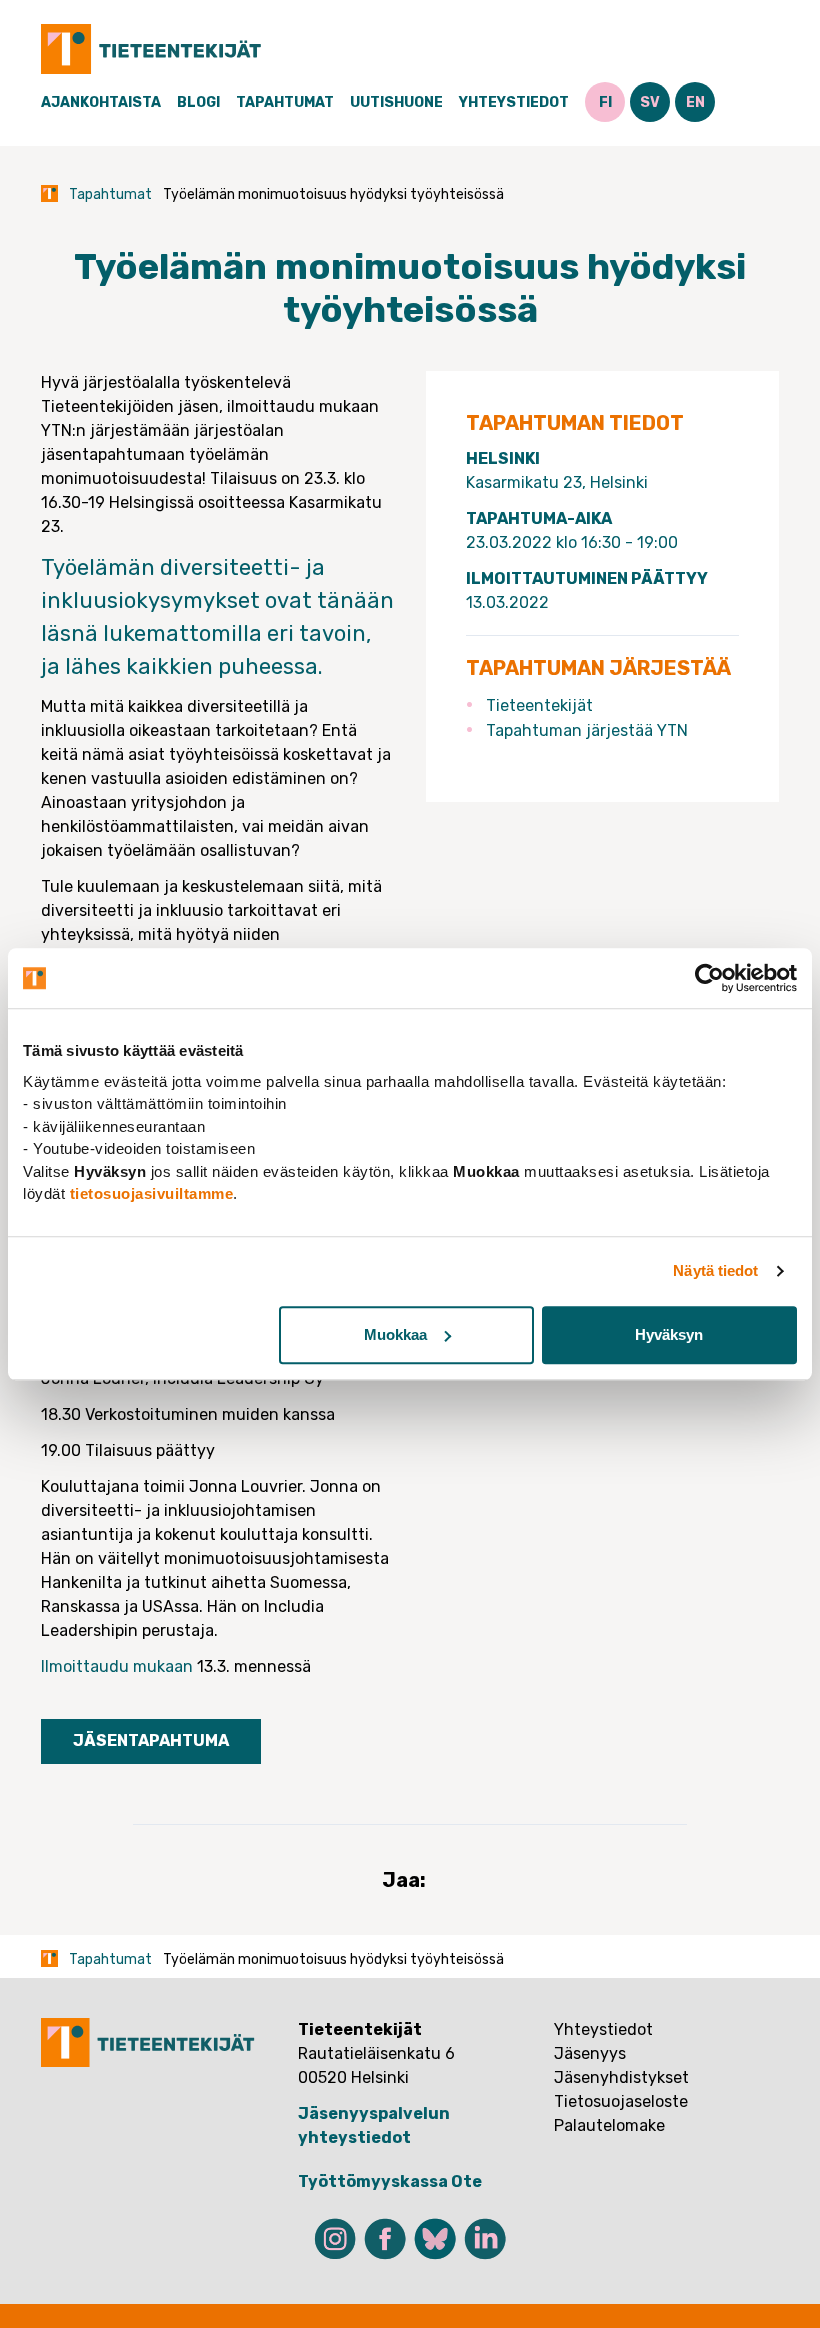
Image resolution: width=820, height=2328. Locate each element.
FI (605, 102)
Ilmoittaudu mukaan (117, 1666)
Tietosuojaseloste (621, 2101)
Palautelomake (609, 2125)
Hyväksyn (669, 1334)
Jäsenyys (590, 2053)
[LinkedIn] (485, 2239)
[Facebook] (385, 2239)
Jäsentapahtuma (151, 1740)
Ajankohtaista (101, 102)
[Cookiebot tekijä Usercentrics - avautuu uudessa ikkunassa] (709, 978)
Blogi (198, 102)
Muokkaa (395, 1334)
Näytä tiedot (715, 1270)
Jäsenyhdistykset (621, 2077)
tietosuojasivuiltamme (152, 1193)
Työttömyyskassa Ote (390, 2181)
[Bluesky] (435, 2239)
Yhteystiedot (514, 102)
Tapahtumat (285, 102)
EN (695, 102)
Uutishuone (396, 102)
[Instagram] (335, 2239)
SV (650, 102)
